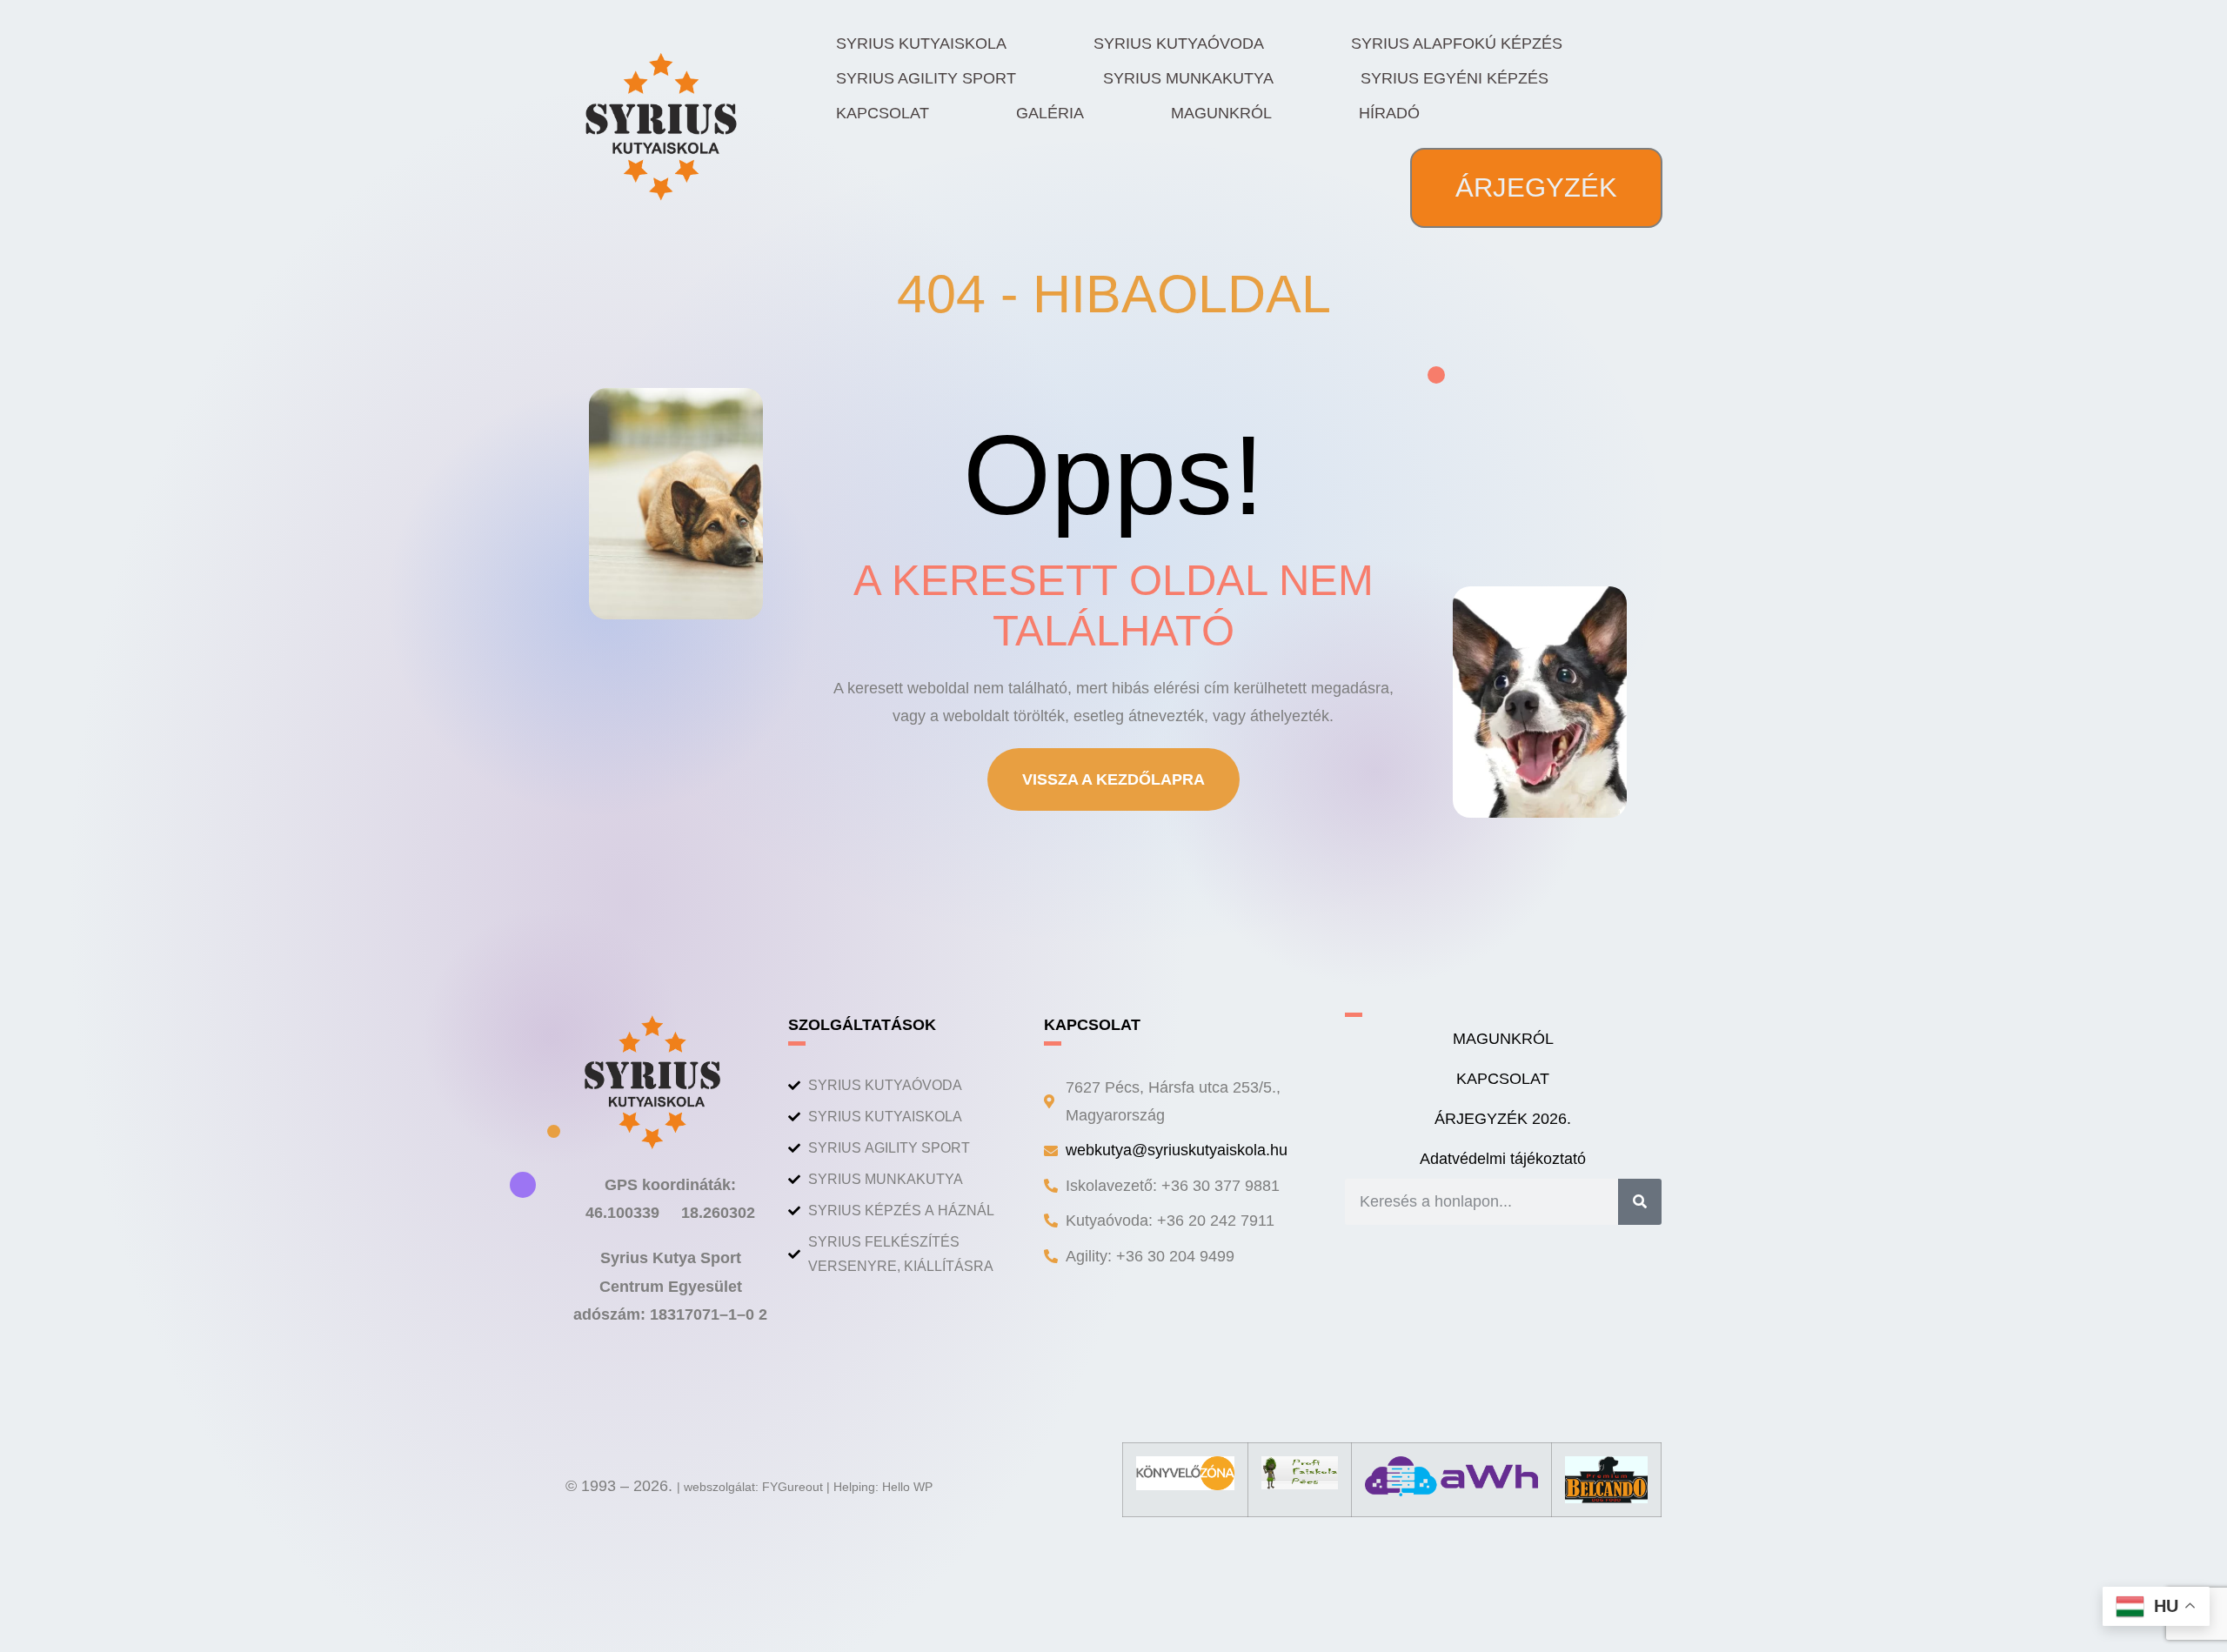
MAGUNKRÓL (1221, 113)
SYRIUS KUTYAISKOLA (921, 43)
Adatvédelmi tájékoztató (1503, 1159)
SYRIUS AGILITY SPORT (926, 78)
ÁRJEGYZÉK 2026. (1503, 1119)
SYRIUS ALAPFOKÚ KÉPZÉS (1457, 43)
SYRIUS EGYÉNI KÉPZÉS (1455, 78)
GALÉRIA (1050, 113)
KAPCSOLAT (883, 113)
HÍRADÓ (1389, 113)
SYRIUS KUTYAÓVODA (1179, 43)
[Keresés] (1640, 1201)
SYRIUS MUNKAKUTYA (1188, 78)
